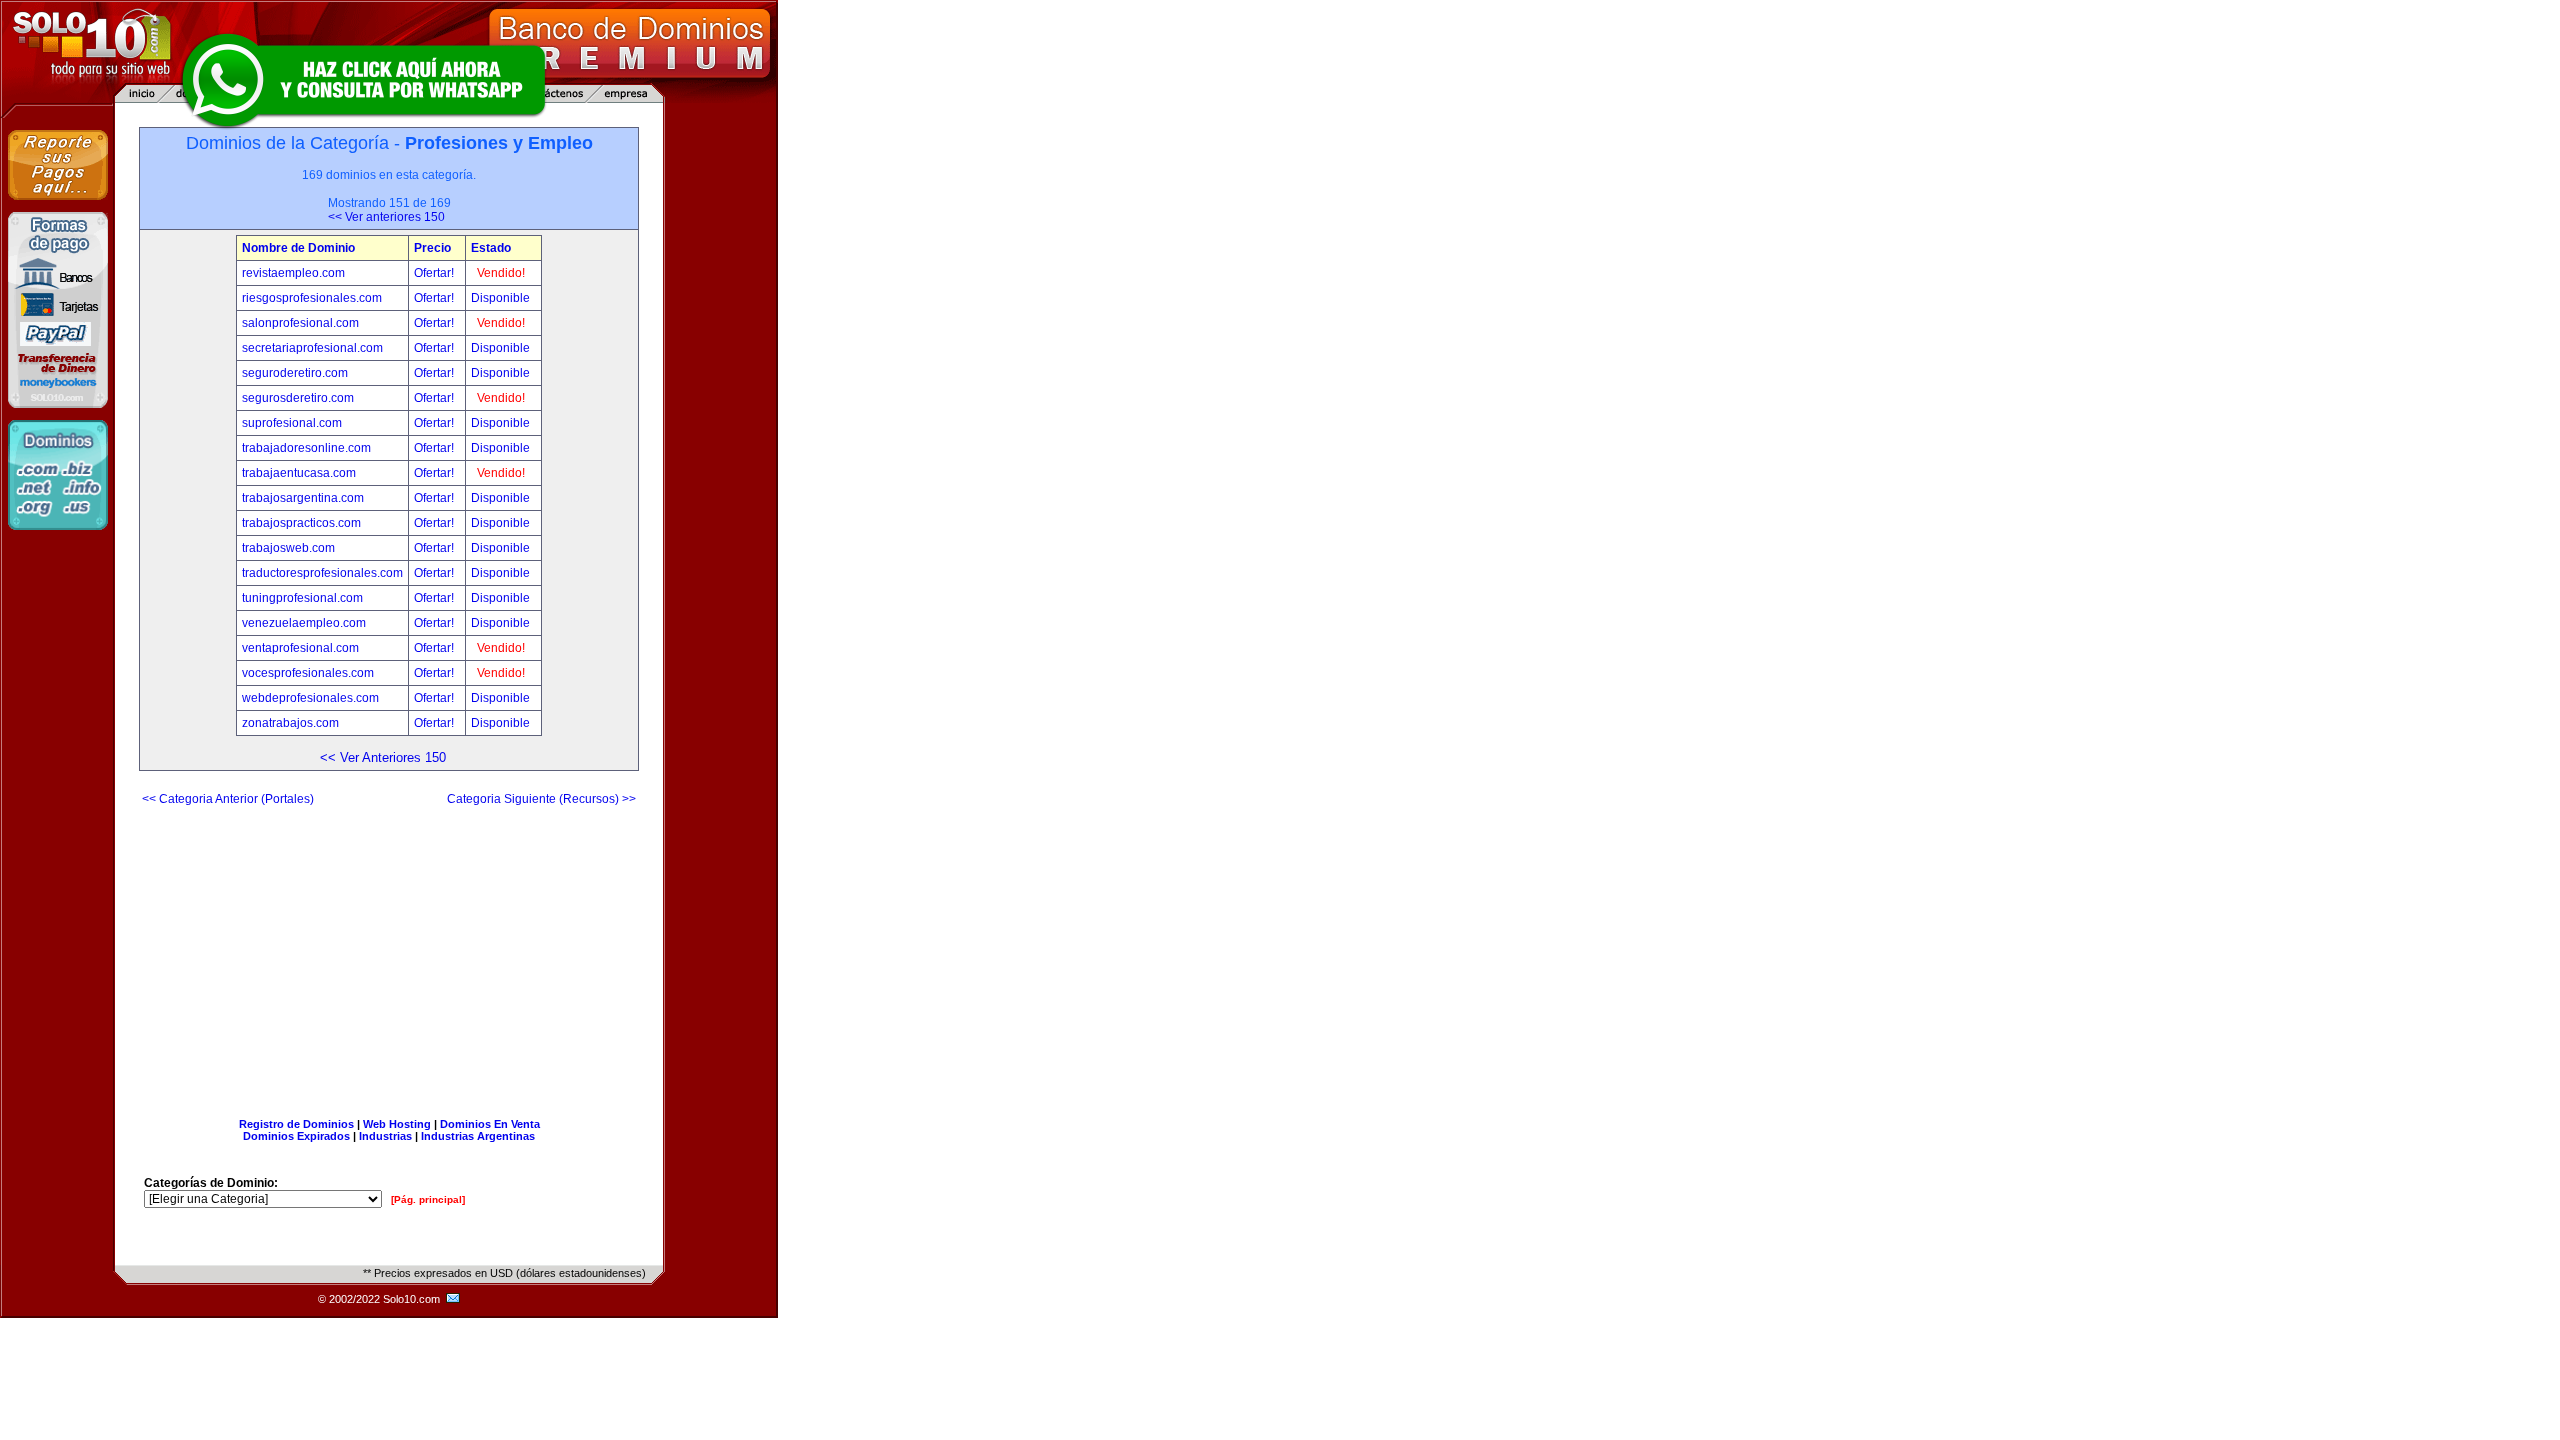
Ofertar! (435, 273)
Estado (491, 248)
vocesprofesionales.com (308, 673)
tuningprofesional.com (302, 598)
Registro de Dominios (296, 1124)
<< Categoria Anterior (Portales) (228, 799)
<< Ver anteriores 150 (386, 217)
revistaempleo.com (293, 273)
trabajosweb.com (288, 548)
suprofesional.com (292, 423)
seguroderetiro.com (295, 373)
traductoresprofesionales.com (322, 573)
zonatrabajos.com (290, 723)
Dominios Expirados (296, 1136)
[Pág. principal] (428, 1199)
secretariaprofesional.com (312, 348)
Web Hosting (397, 1124)
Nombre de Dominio (298, 248)
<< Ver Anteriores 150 (383, 757)
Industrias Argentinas (478, 1136)
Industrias (385, 1136)
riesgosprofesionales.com (312, 298)
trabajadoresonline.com (306, 448)
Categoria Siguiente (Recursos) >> (541, 799)
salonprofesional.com (300, 323)
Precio (432, 248)
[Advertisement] (389, 954)
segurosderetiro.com (298, 398)
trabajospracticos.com (301, 523)
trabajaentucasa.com (299, 473)
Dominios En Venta (490, 1124)
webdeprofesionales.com (310, 698)
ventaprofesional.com (300, 648)
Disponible (500, 298)
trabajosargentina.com (303, 498)
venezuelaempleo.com (304, 623)
